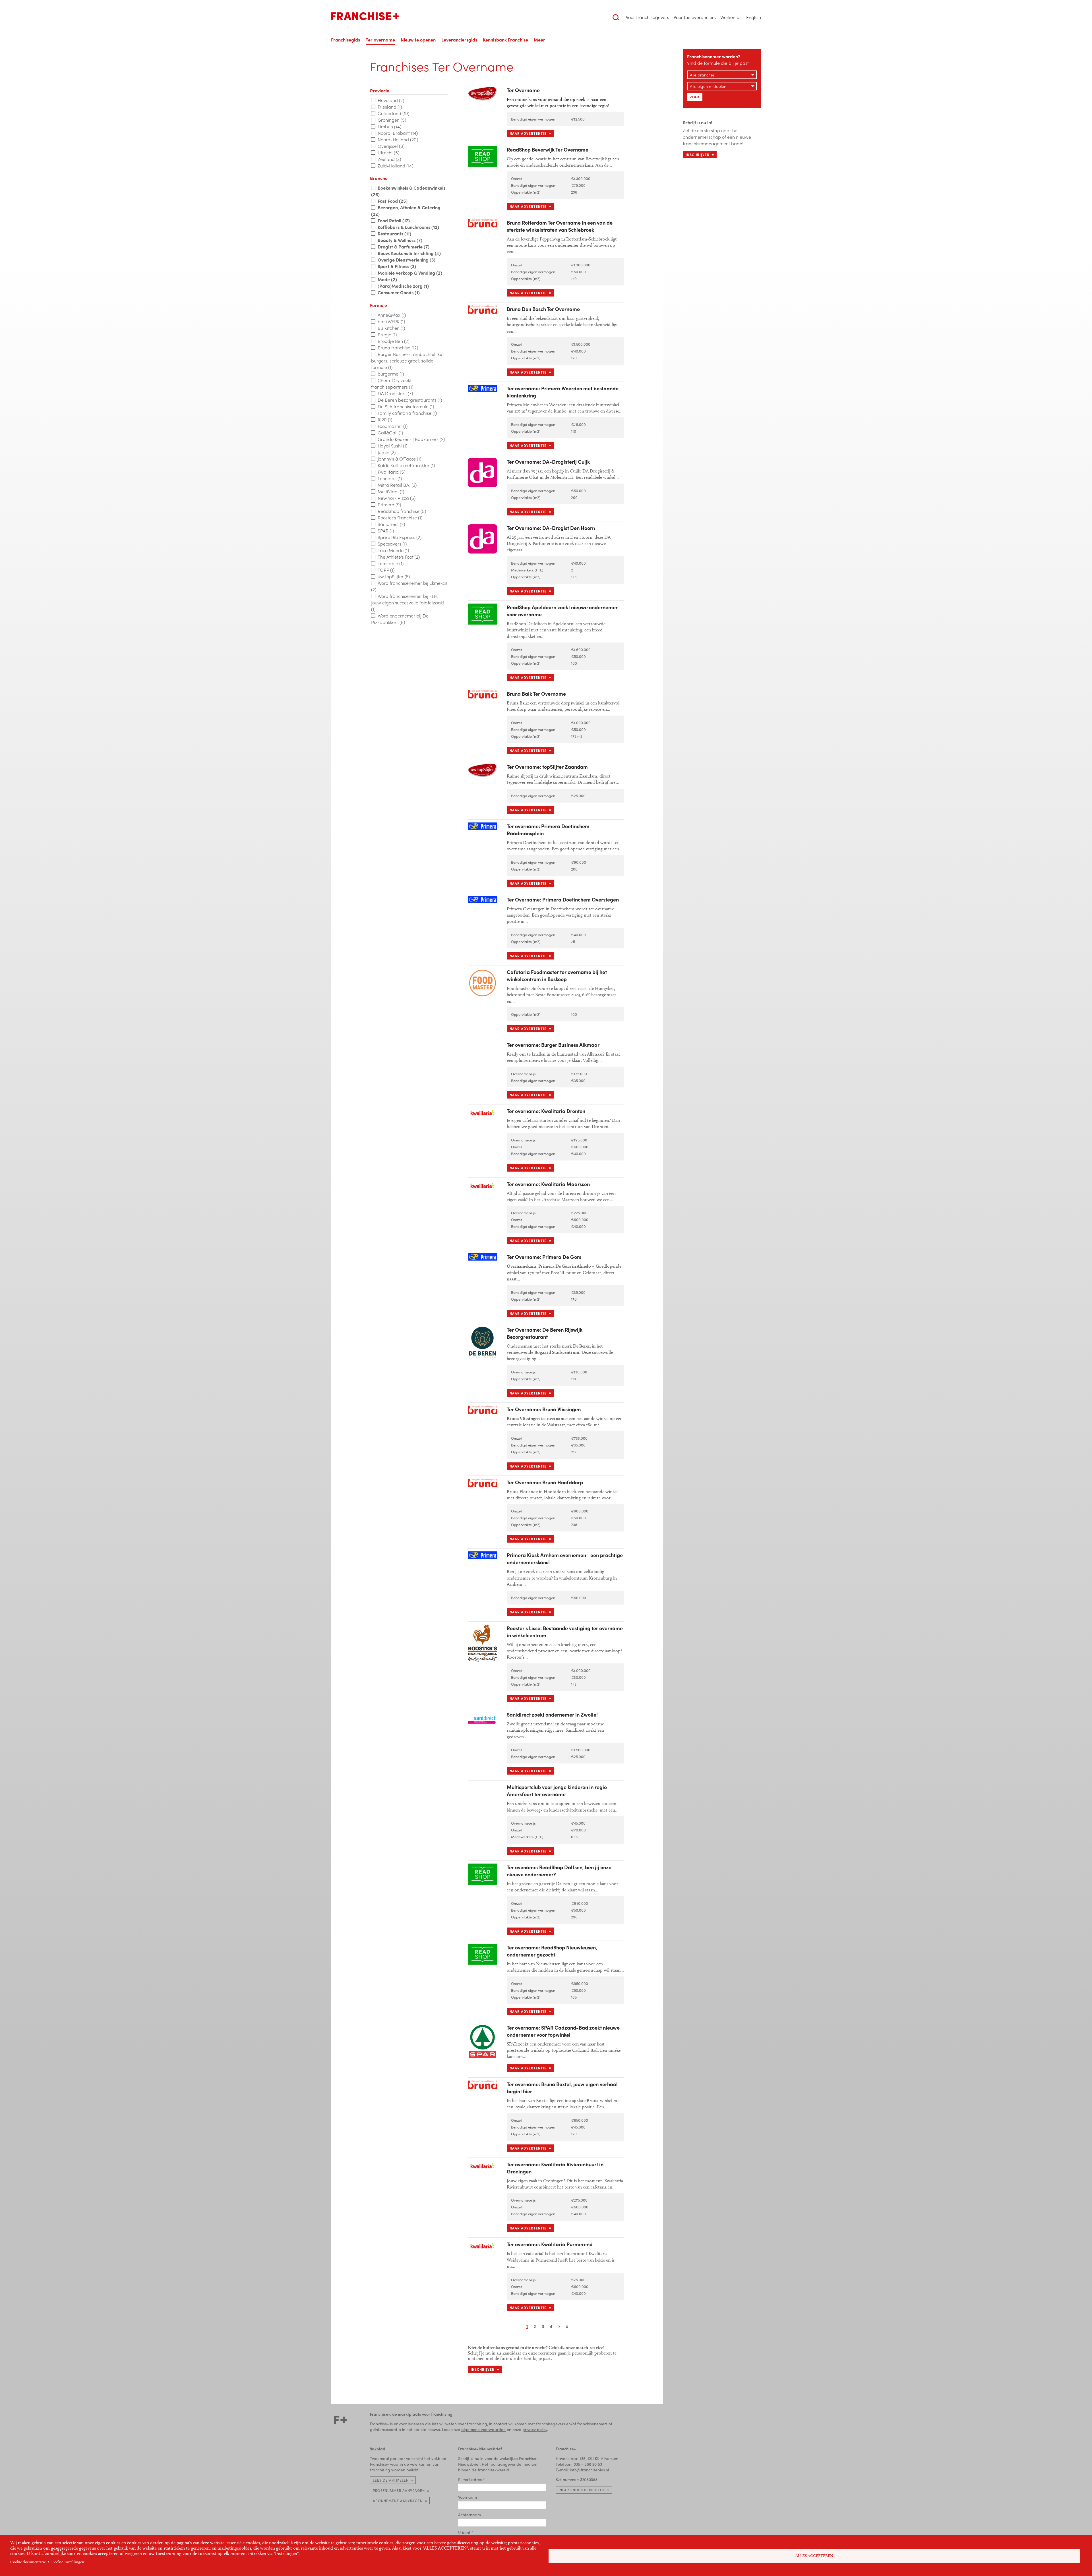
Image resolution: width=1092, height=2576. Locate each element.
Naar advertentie (528, 133)
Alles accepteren (814, 2556)
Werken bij (731, 17)
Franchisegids (346, 40)
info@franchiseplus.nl (589, 2470)
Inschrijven (483, 2369)
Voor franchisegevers (648, 17)
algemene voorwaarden (483, 2429)
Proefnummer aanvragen (399, 2490)
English (754, 17)
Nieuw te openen (418, 40)
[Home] (365, 16)
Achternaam (470, 2515)
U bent (464, 2532)
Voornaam (468, 2497)
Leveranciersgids (459, 40)
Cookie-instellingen (68, 2562)
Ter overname (380, 40)
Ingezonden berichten (582, 2490)
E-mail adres (470, 2479)
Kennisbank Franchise (505, 40)
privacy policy (535, 2429)
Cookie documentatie (28, 2562)
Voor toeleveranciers (695, 17)
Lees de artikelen (391, 2480)
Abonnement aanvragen (398, 2501)
